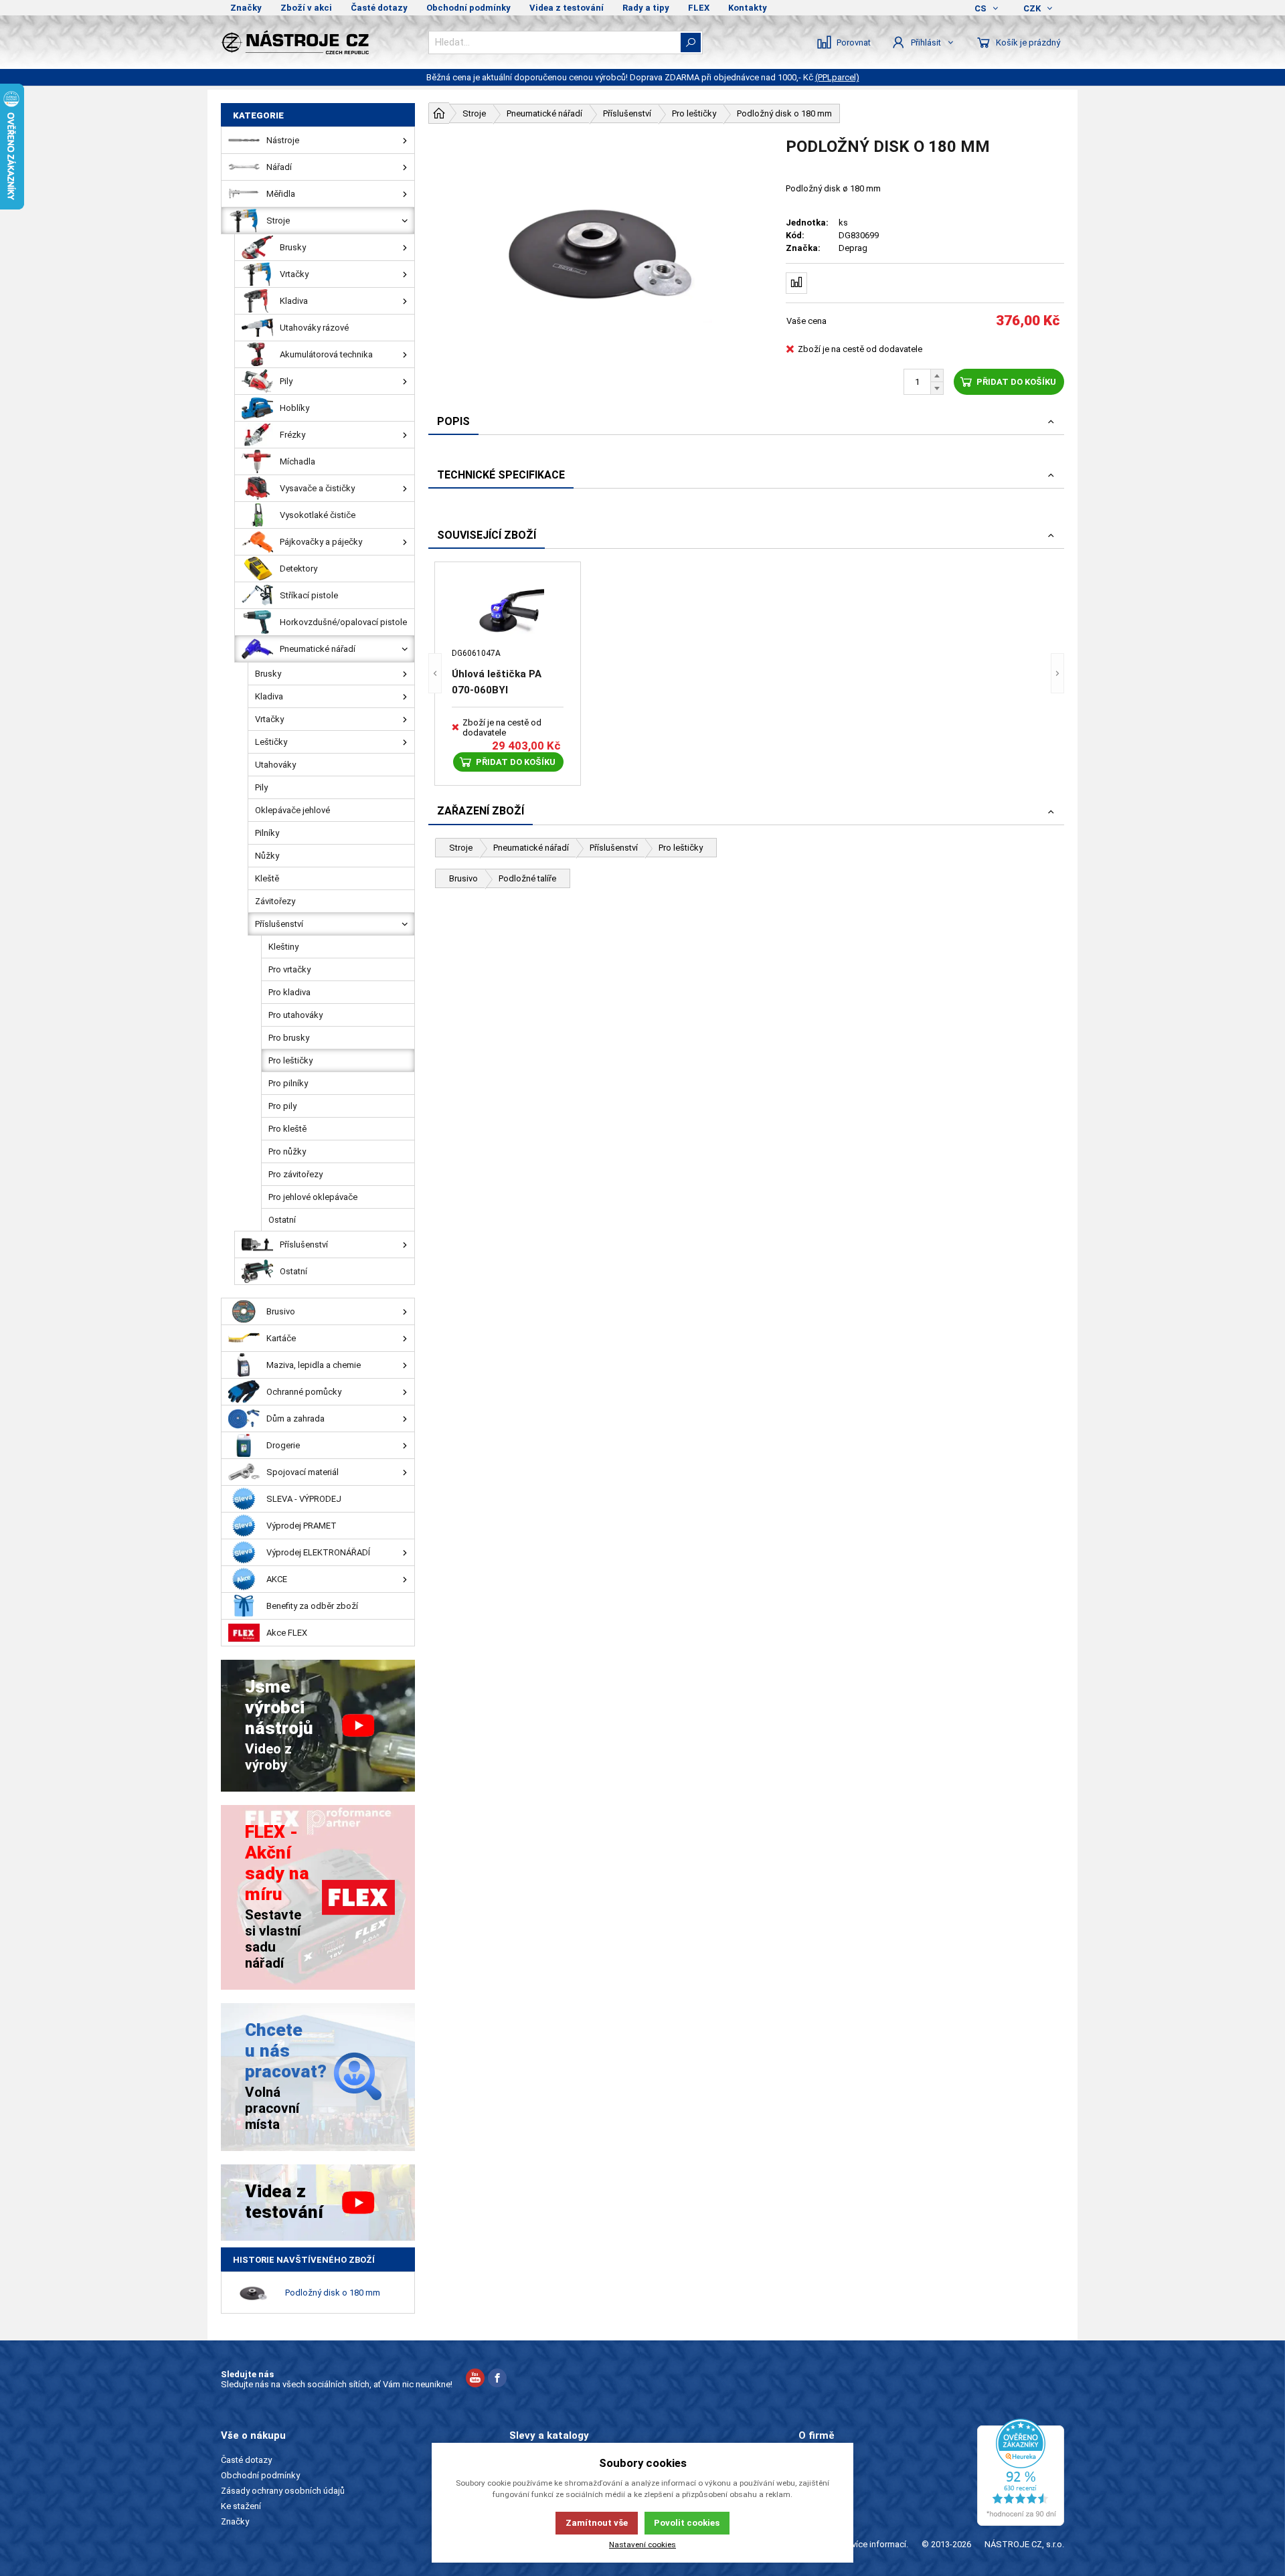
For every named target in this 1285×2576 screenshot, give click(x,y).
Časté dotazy (379, 8)
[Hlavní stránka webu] (439, 113)
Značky (246, 8)
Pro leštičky (681, 848)
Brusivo (463, 878)
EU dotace (819, 2506)
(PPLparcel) (837, 77)
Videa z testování (567, 8)
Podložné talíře (527, 878)
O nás (809, 2460)
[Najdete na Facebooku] (497, 2380)
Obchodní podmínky (468, 8)
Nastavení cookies (642, 2545)
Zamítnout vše (597, 2523)
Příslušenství (614, 848)
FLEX (699, 8)
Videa (809, 2491)
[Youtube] (475, 2380)
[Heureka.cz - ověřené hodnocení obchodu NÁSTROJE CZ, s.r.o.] (1021, 2472)
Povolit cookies (687, 2523)
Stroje (461, 848)
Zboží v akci (306, 8)
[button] (435, 674)
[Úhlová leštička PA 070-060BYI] (508, 612)
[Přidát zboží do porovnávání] (796, 283)
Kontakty (748, 8)
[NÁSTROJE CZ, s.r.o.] (318, 42)
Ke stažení (241, 2506)
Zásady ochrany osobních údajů (283, 2491)
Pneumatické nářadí (531, 848)
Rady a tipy (646, 8)
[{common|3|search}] (691, 42)
